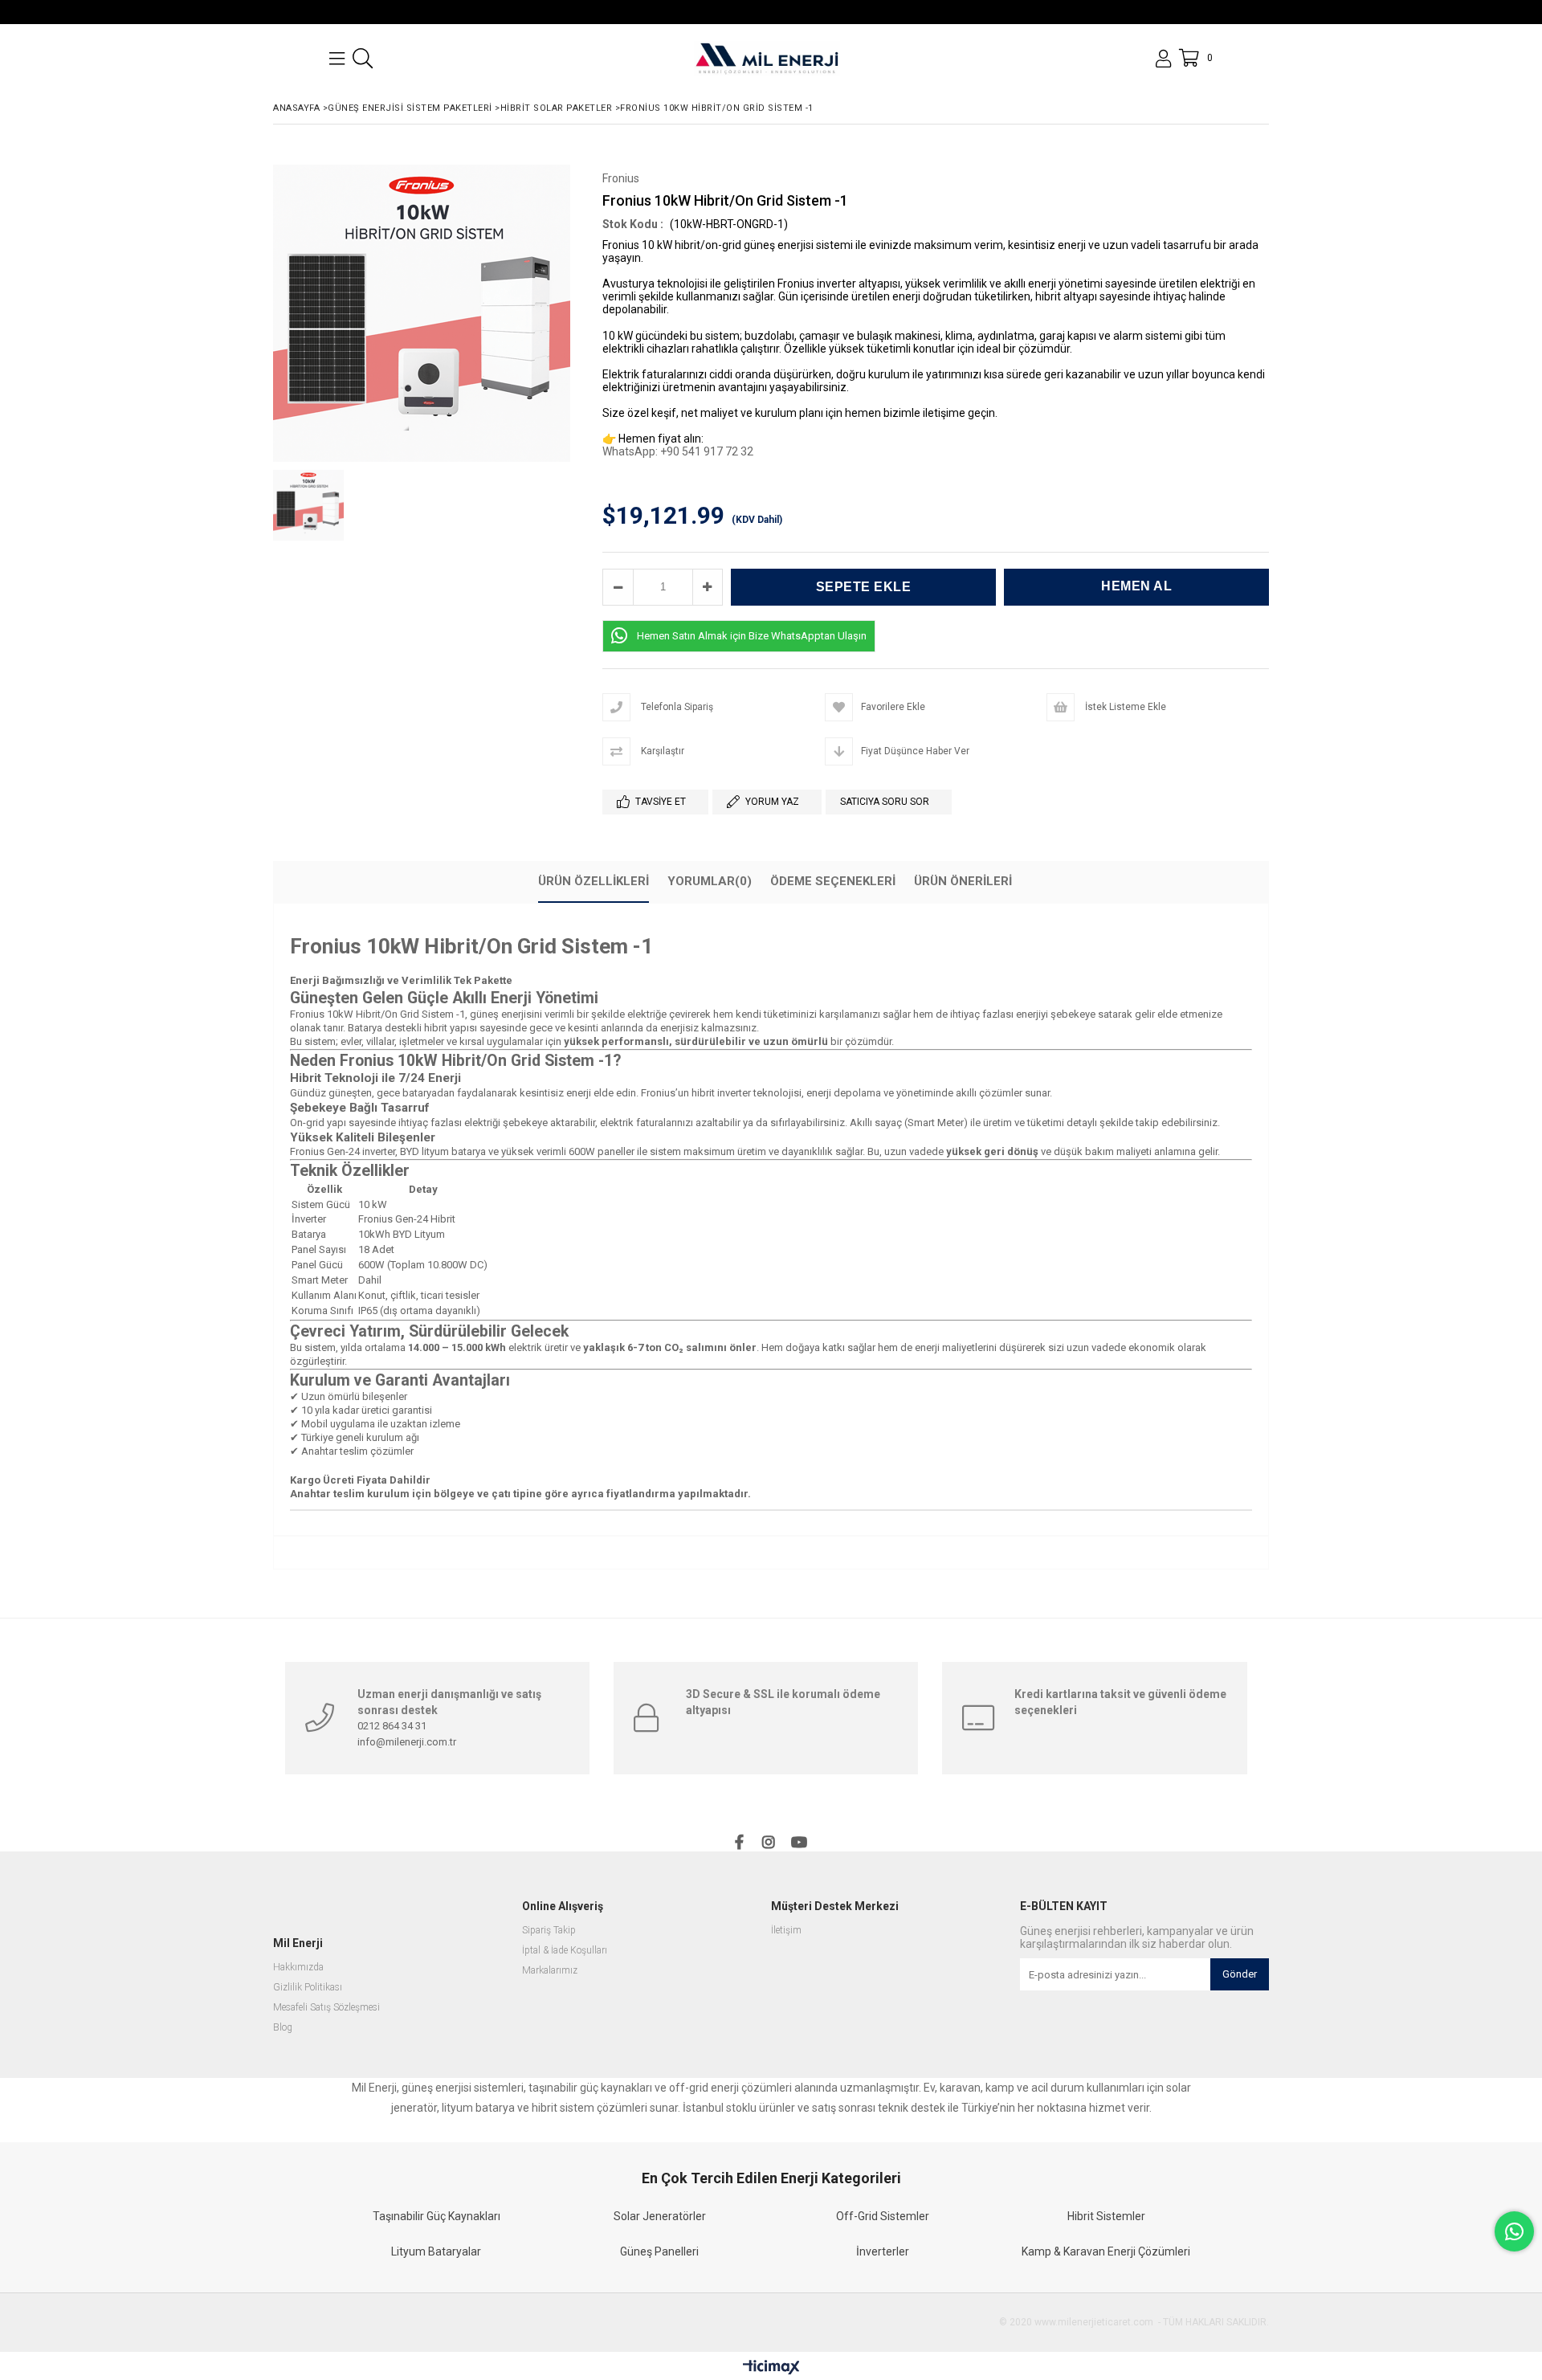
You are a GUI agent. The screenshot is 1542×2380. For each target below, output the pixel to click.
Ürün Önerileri (963, 881)
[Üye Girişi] (1163, 59)
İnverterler (883, 2251)
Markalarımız (550, 1971)
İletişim (786, 1931)
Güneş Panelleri (659, 2251)
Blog (283, 2028)
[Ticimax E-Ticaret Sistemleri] (771, 2368)
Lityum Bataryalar (436, 2251)
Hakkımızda (298, 1968)
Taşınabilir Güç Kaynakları (436, 2216)
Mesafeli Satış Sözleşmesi (326, 2008)
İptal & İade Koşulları (565, 1951)
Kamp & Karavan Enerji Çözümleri (1106, 2251)
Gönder (1240, 1974)
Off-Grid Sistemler (883, 2216)
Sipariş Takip (549, 1931)
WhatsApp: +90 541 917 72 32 (678, 451)
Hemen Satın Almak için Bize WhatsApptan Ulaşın (752, 636)
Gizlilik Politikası (308, 1988)
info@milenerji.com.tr (407, 1742)
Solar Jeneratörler (660, 2216)
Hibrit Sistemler (1106, 2216)
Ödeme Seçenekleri (833, 881)
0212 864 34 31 (392, 1726)
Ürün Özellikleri (594, 881)
